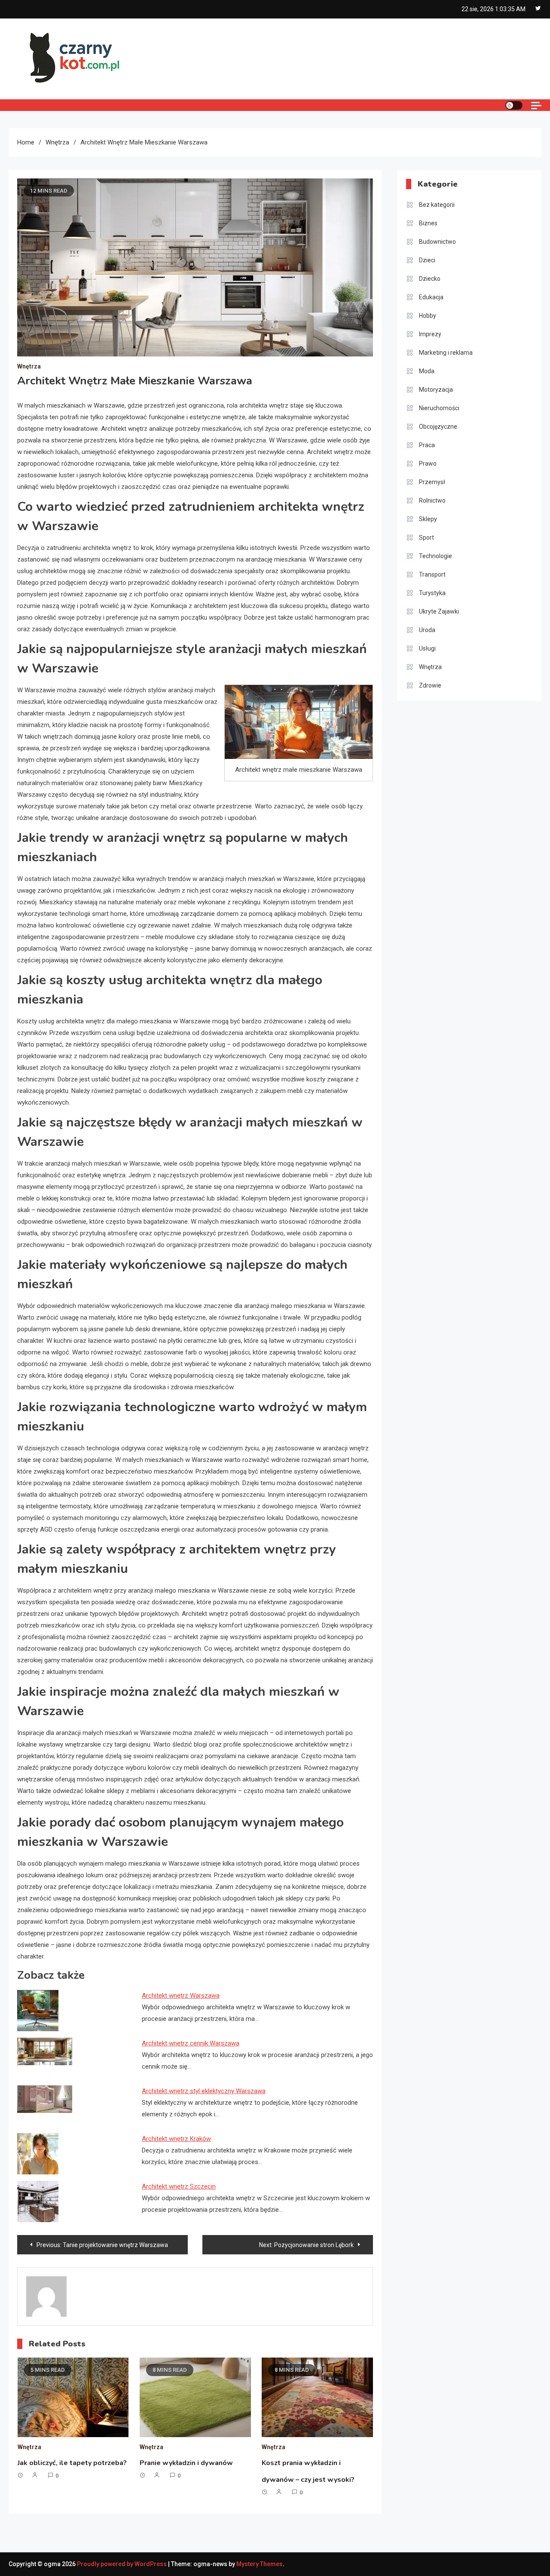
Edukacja (431, 297)
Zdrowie (430, 685)
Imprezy (430, 334)
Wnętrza (29, 366)
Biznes (428, 223)
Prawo (428, 464)
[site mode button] (514, 105)
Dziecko (430, 279)
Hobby (428, 316)
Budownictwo (437, 242)
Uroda (427, 630)
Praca (427, 445)
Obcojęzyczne (438, 427)
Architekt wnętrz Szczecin (179, 2186)
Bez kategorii (437, 205)
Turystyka (432, 593)
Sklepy (428, 519)
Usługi (427, 648)
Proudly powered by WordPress (122, 2564)
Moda (427, 371)
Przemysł (432, 482)
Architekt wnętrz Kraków (176, 2139)
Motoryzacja (436, 390)
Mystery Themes (260, 2564)
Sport (426, 537)
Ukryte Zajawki (439, 611)
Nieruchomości (439, 408)
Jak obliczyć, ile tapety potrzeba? (72, 2463)
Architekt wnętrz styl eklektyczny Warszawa (204, 2091)
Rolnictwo (432, 500)
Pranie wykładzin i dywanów (186, 2463)
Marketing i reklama (446, 353)
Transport (432, 574)
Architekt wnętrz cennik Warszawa (191, 2043)
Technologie (435, 556)
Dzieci (427, 260)
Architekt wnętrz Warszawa (181, 1996)
